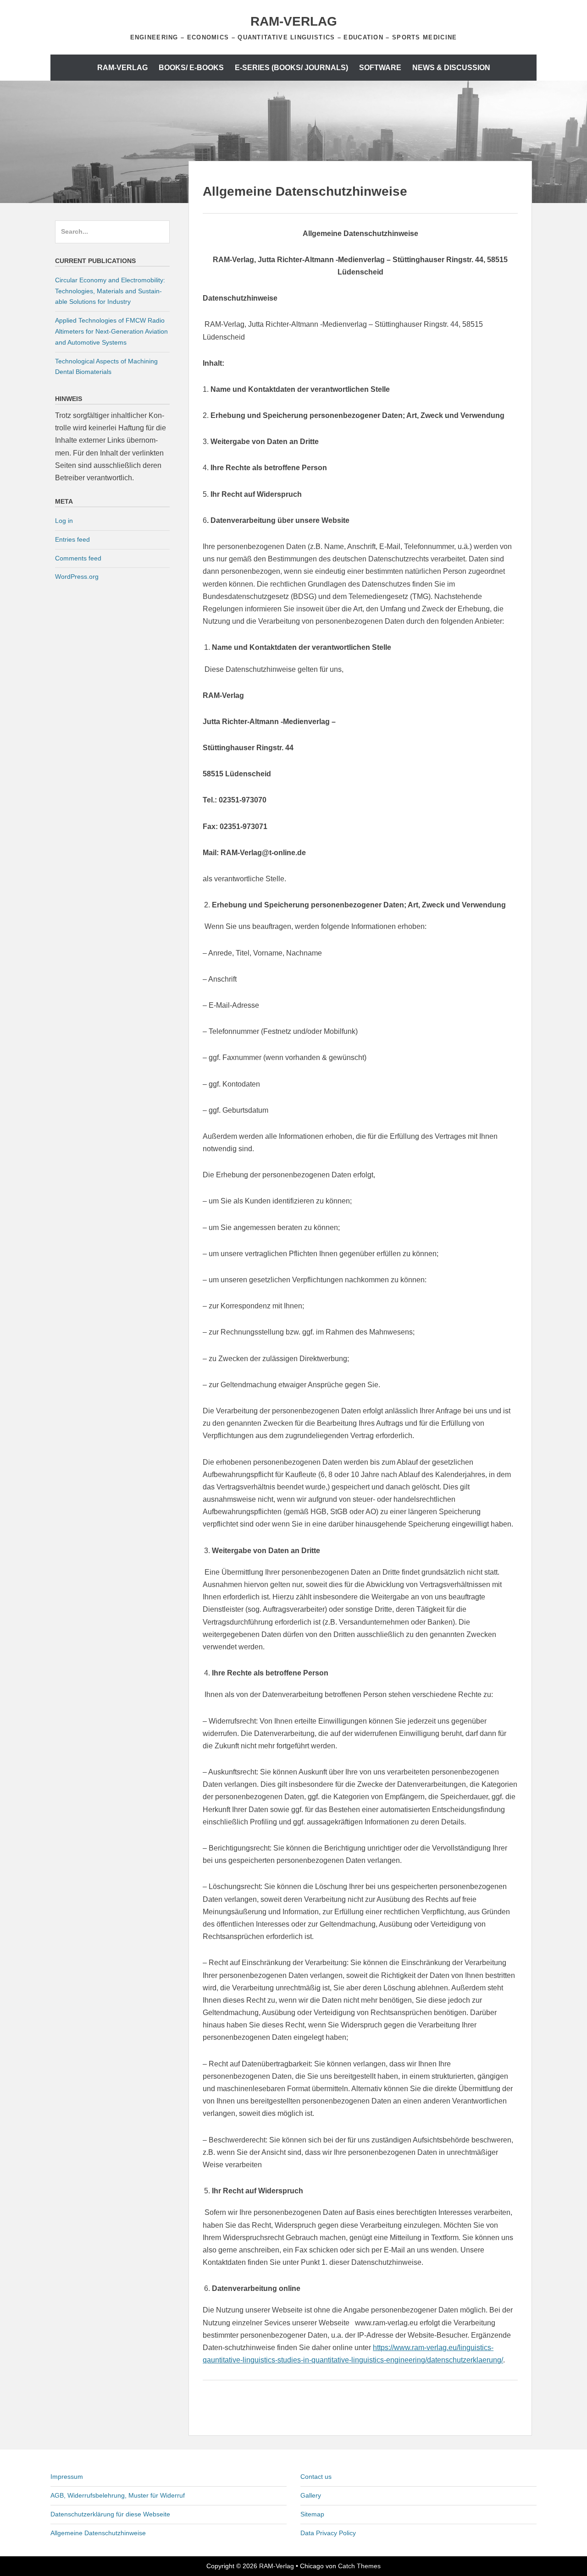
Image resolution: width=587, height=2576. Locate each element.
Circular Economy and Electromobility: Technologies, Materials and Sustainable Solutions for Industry (110, 291)
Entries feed (72, 539)
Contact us (316, 2477)
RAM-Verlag (294, 21)
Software (380, 68)
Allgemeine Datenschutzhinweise (98, 2533)
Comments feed (78, 558)
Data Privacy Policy (328, 2533)
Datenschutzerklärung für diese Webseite (110, 2514)
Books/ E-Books (191, 68)
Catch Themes (359, 2566)
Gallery (311, 2495)
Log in (64, 521)
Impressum (67, 2477)
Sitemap (312, 2514)
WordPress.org (77, 577)
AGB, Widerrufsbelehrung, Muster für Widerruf (118, 2495)
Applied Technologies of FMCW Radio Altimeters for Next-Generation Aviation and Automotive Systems (111, 331)
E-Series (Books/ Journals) (291, 68)
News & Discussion (451, 68)
